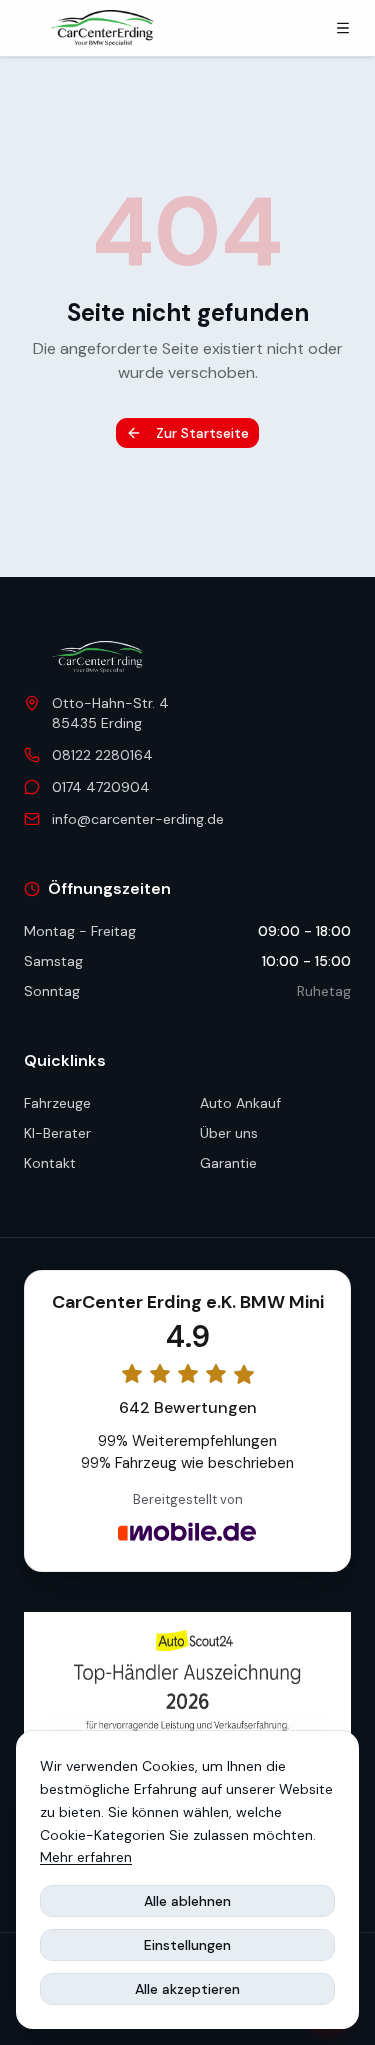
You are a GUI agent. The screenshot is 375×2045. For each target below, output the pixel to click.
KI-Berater (57, 1133)
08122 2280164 (102, 755)
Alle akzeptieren (187, 1989)
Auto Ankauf (240, 1103)
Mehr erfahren (86, 1857)
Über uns (229, 1133)
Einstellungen (187, 1945)
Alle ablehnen (187, 1901)
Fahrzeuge (57, 1103)
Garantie (228, 1163)
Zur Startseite (202, 433)
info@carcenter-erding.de (138, 819)
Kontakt (50, 1163)
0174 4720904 (101, 787)
